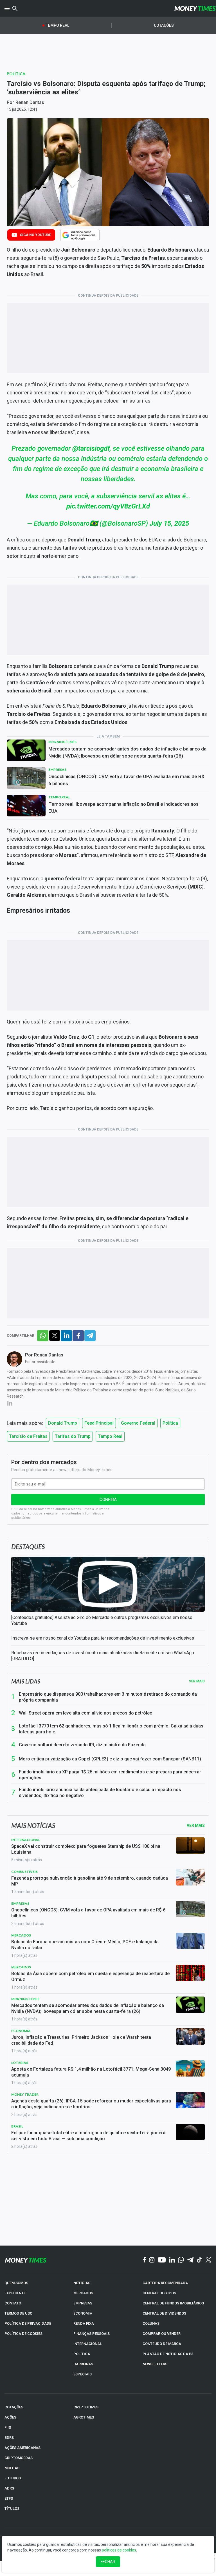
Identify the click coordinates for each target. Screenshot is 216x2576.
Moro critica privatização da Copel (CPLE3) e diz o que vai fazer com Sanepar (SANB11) (110, 1759)
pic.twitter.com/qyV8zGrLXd (108, 506)
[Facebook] (145, 2260)
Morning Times (62, 742)
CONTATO (13, 2303)
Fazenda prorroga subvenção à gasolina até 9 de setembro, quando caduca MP (90, 1881)
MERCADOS (83, 2293)
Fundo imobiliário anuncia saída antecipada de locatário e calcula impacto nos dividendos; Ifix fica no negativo (100, 1793)
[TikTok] (200, 2260)
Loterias (20, 2063)
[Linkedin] (172, 2260)
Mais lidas (26, 1681)
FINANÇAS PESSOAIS (92, 2334)
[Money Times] (195, 8)
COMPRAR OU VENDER (162, 2334)
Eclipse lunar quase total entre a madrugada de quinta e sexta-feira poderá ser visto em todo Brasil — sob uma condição (88, 2136)
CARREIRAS (83, 2364)
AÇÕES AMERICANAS (22, 2448)
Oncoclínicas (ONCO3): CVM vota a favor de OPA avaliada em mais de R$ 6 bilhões (126, 780)
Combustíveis (24, 1872)
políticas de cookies (119, 2550)
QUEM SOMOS (16, 2283)
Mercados (21, 1935)
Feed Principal (99, 1423)
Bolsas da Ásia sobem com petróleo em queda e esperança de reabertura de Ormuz (90, 1977)
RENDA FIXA (84, 2323)
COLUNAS (151, 2323)
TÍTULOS (12, 2509)
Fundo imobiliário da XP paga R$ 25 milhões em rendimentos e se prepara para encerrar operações (110, 1775)
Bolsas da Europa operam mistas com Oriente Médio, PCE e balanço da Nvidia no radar (85, 1945)
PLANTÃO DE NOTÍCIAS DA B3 (168, 2354)
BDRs (9, 2438)
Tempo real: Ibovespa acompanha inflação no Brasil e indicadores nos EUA (123, 808)
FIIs (8, 2427)
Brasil (17, 2126)
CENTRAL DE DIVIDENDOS (164, 2313)
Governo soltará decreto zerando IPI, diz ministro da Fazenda (82, 1745)
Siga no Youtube (35, 235)
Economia (21, 2031)
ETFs (9, 2498)
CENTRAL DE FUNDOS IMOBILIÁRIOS (173, 2303)
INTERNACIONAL (88, 2344)
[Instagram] (152, 2260)
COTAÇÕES (14, 2407)
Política (16, 74)
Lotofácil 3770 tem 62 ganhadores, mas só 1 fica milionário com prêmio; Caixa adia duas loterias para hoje (111, 1729)
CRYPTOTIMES (86, 2407)
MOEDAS (12, 2468)
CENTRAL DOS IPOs (159, 2293)
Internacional (26, 1840)
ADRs (9, 2488)
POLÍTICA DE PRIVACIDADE (28, 2323)
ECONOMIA (83, 2313)
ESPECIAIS (83, 2374)
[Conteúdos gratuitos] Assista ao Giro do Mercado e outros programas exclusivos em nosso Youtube (102, 1620)
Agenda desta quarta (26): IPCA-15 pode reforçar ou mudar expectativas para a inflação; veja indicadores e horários (91, 2104)
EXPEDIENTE (15, 2293)
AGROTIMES (84, 2417)
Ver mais (197, 1681)
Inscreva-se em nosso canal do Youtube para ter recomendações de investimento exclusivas (103, 1638)
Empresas (57, 770)
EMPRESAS (83, 2303)
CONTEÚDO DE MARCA (162, 2344)
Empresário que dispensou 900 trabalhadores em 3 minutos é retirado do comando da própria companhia (108, 1697)
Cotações (164, 25)
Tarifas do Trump (73, 1436)
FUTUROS (13, 2478)
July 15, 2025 (169, 523)
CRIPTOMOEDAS (19, 2458)
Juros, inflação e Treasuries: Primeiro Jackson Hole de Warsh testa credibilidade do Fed (81, 2040)
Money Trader (25, 2094)
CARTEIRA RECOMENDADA (165, 2283)
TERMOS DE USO (18, 2313)
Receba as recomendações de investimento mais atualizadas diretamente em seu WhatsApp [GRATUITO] (103, 1656)
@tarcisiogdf (91, 448)
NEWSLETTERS (155, 2364)
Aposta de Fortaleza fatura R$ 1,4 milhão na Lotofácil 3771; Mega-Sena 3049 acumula (91, 2072)
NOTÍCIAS (82, 2283)
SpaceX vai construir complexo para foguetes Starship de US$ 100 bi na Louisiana (86, 1849)
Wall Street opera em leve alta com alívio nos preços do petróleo (86, 1713)
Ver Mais (196, 1826)
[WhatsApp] (181, 2260)
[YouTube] (162, 2260)
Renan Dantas (30, 102)
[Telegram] (190, 2260)
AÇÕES (10, 2417)
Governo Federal (138, 1423)
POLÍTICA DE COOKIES (23, 2334)
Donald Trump (63, 1423)
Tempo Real (58, 25)
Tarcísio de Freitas (28, 1436)
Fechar (108, 2562)
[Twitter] (208, 2260)
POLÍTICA (82, 2354)
